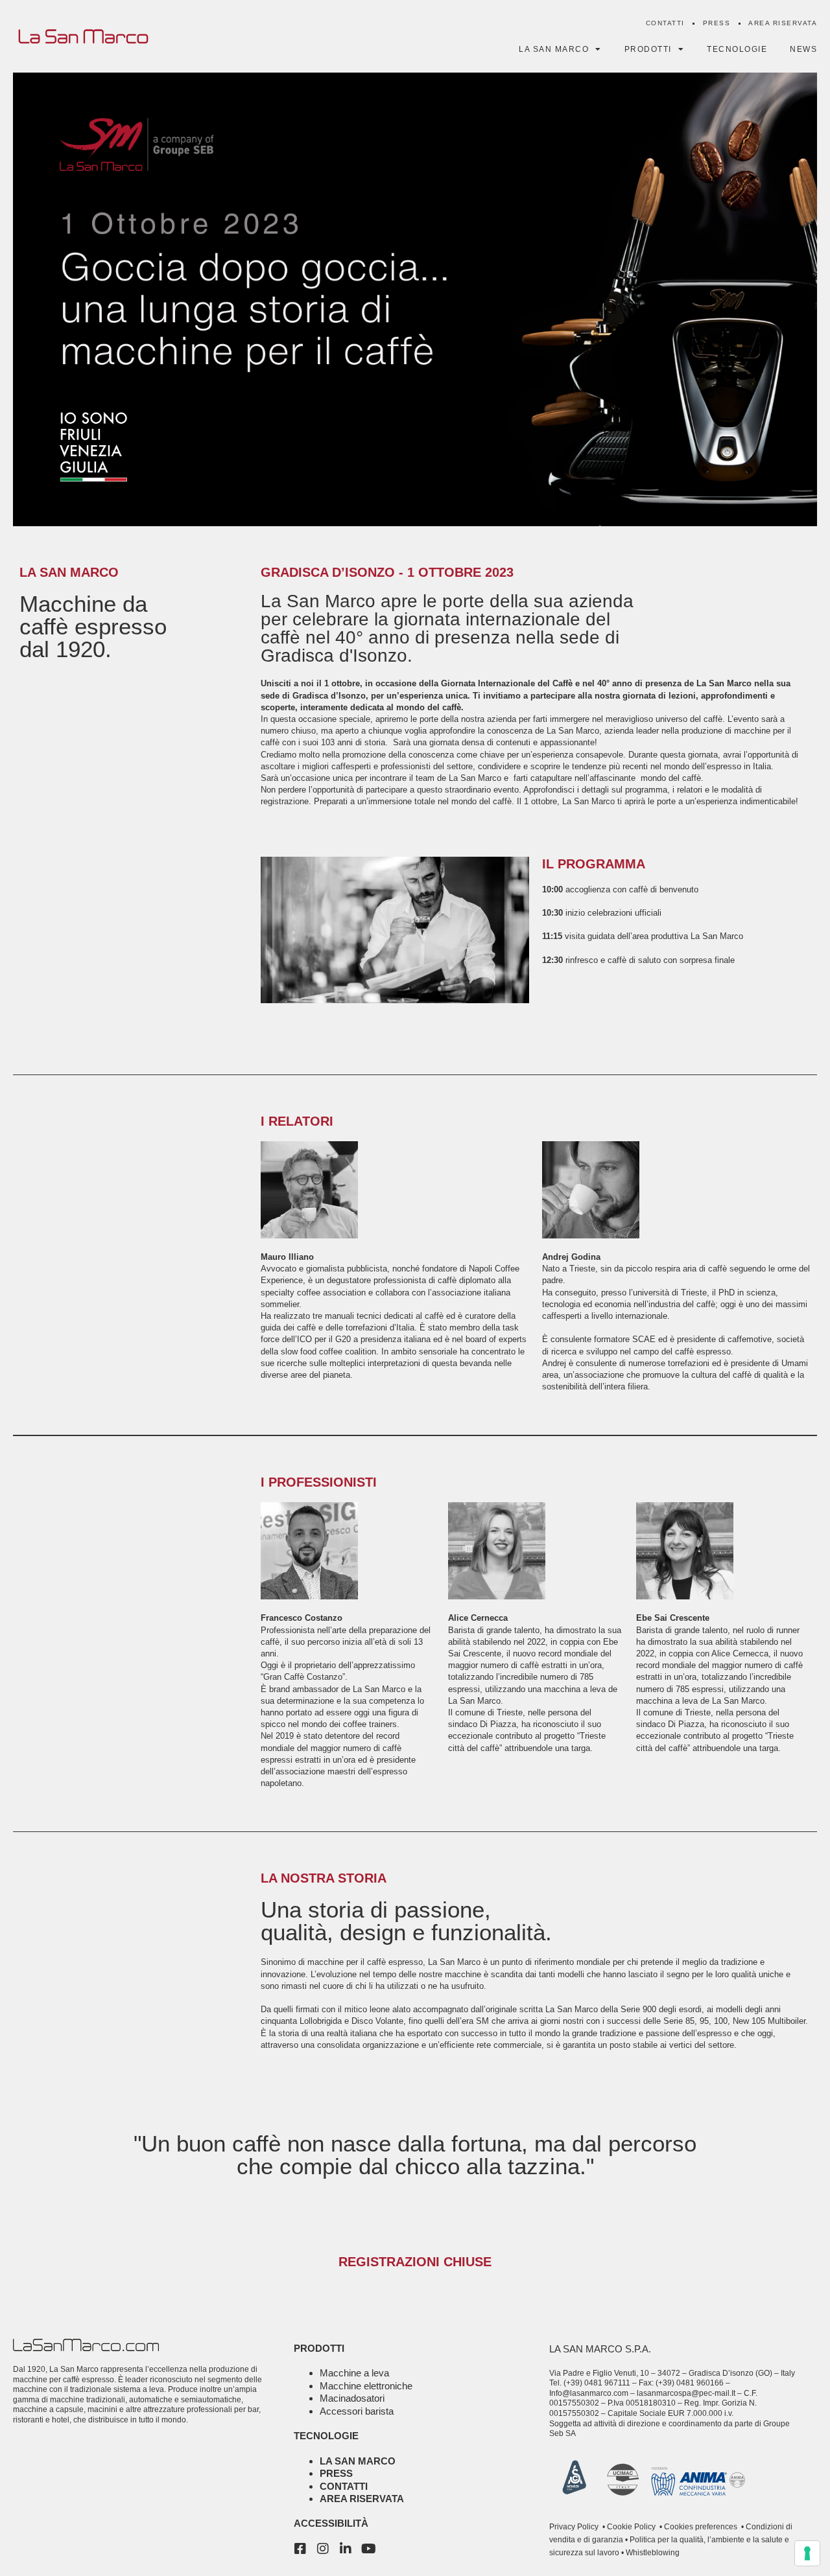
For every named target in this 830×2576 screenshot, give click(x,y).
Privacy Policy (574, 2527)
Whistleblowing (652, 2553)
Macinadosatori (352, 2398)
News (803, 49)
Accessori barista (357, 2411)
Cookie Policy (630, 2527)
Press (717, 23)
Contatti (665, 23)
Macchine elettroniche (366, 2386)
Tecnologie (737, 49)
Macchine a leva (354, 2373)
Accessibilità (331, 2523)
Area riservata (783, 23)
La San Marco (358, 2461)
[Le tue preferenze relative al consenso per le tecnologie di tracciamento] (807, 2553)
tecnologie (326, 2436)
